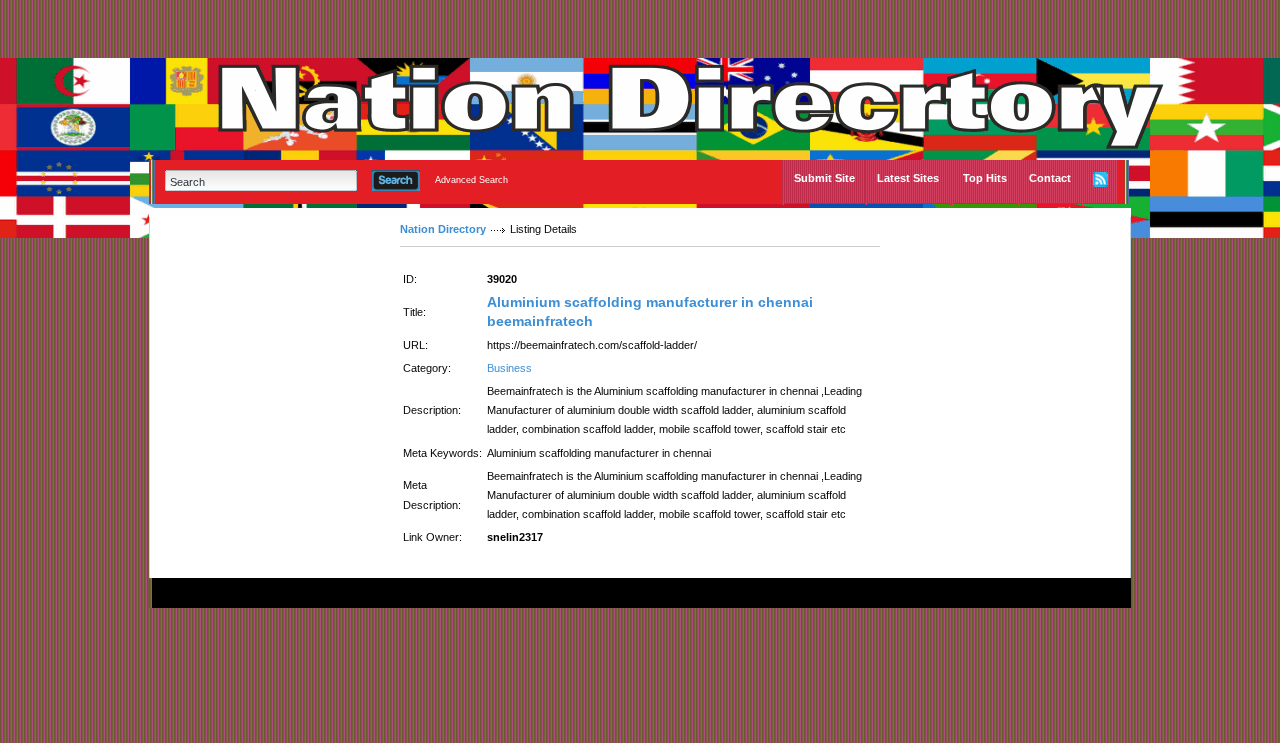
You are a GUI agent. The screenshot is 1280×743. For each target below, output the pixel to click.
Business (509, 368)
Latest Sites (908, 178)
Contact (1050, 178)
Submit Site (824, 178)
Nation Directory (443, 229)
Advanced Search (471, 180)
